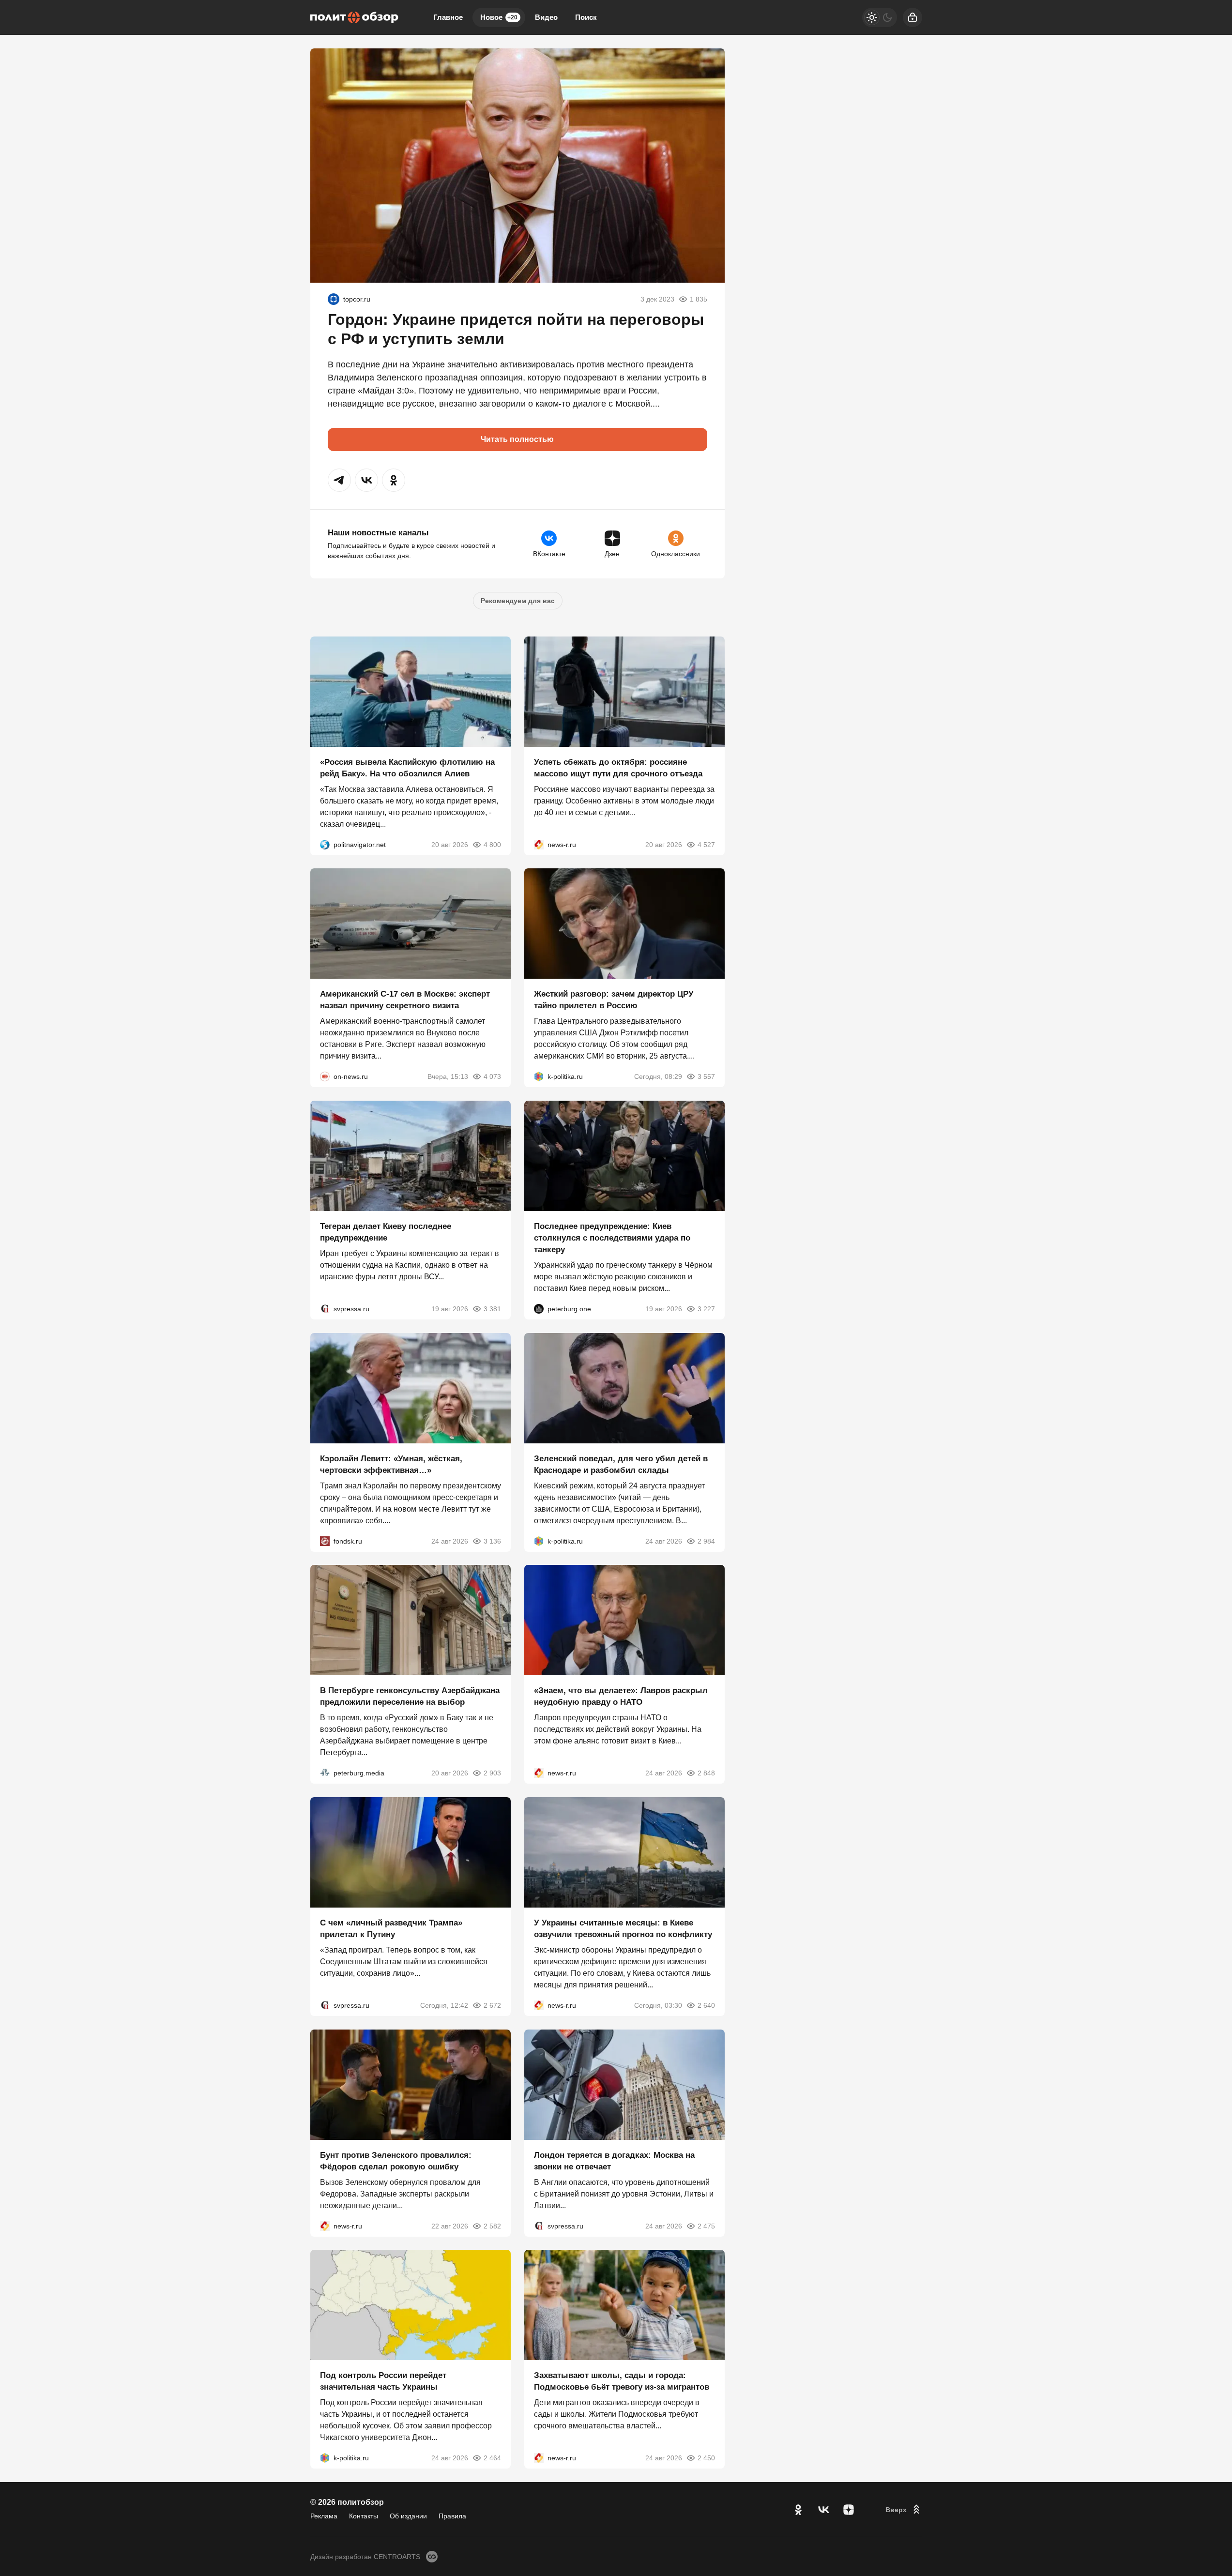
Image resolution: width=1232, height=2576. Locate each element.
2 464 (492, 2458)
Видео (546, 17)
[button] (339, 480)
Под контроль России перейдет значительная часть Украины (383, 2381)
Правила (452, 2516)
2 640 (706, 2005)
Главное (448, 17)
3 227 (706, 1309)
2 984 (706, 1541)
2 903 (492, 1773)
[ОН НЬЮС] (325, 1076)
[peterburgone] (539, 1309)
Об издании (408, 2516)
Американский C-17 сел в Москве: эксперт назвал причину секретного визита (405, 1000)
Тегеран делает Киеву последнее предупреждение (386, 1232)
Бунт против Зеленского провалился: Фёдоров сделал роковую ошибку (396, 2160)
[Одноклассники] (798, 2510)
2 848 (706, 1773)
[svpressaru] (325, 1309)
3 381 (492, 1309)
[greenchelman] (334, 299)
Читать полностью (517, 439)
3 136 (492, 1541)
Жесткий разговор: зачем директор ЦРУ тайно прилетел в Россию (614, 1000)
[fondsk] (325, 1541)
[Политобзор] (354, 17)
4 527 (706, 844)
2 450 (706, 2458)
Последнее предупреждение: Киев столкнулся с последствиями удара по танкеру (612, 1238)
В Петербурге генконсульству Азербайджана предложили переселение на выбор (410, 1696)
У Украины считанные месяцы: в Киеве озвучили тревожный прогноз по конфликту (623, 1929)
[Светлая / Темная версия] (880, 17)
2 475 (706, 2226)
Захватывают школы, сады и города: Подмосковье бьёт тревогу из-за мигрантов (622, 2381)
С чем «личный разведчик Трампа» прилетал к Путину (391, 1929)
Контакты (364, 2516)
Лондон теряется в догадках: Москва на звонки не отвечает (614, 2160)
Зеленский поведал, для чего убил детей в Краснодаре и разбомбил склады (621, 1464)
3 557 (706, 1076)
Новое (499, 17)
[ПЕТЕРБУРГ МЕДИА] (325, 1773)
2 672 (492, 2005)
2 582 (492, 2226)
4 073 (492, 1076)
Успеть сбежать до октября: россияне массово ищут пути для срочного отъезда (618, 767)
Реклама (324, 2516)
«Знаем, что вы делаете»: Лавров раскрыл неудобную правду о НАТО (621, 1696)
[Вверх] (904, 2510)
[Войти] (913, 17)
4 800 (492, 844)
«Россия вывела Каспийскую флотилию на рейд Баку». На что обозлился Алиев (407, 767)
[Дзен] (849, 2510)
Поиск (586, 17)
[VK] (823, 2510)
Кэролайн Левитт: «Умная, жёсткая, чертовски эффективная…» (391, 1464)
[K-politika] (539, 1076)
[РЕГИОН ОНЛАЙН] (539, 844)
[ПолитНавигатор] (325, 844)
